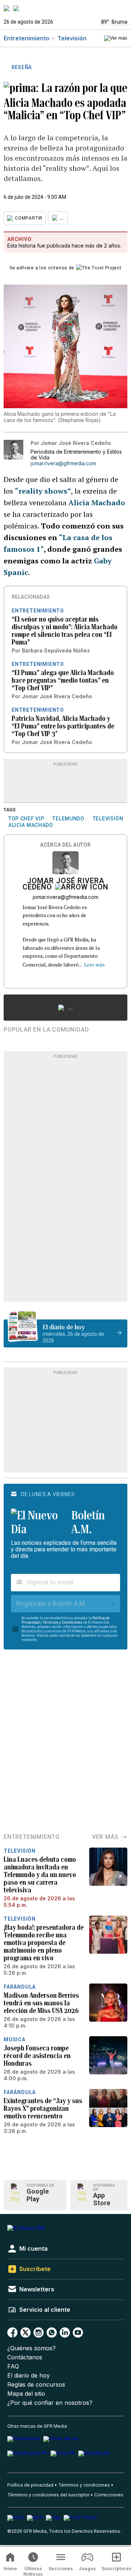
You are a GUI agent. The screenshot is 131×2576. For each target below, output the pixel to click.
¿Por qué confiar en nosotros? (50, 2403)
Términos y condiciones (84, 2485)
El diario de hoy (29, 2376)
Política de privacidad (30, 2485)
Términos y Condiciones (63, 1622)
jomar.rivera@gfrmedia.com (63, 463)
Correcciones (109, 2495)
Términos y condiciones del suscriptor (48, 2495)
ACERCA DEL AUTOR (65, 845)
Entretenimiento (27, 38)
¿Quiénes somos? (31, 2348)
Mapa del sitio (26, 2394)
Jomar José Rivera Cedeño (63, 885)
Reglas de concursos (36, 2385)
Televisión (72, 38)
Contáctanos (25, 2357)
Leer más (94, 965)
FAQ (13, 2366)
